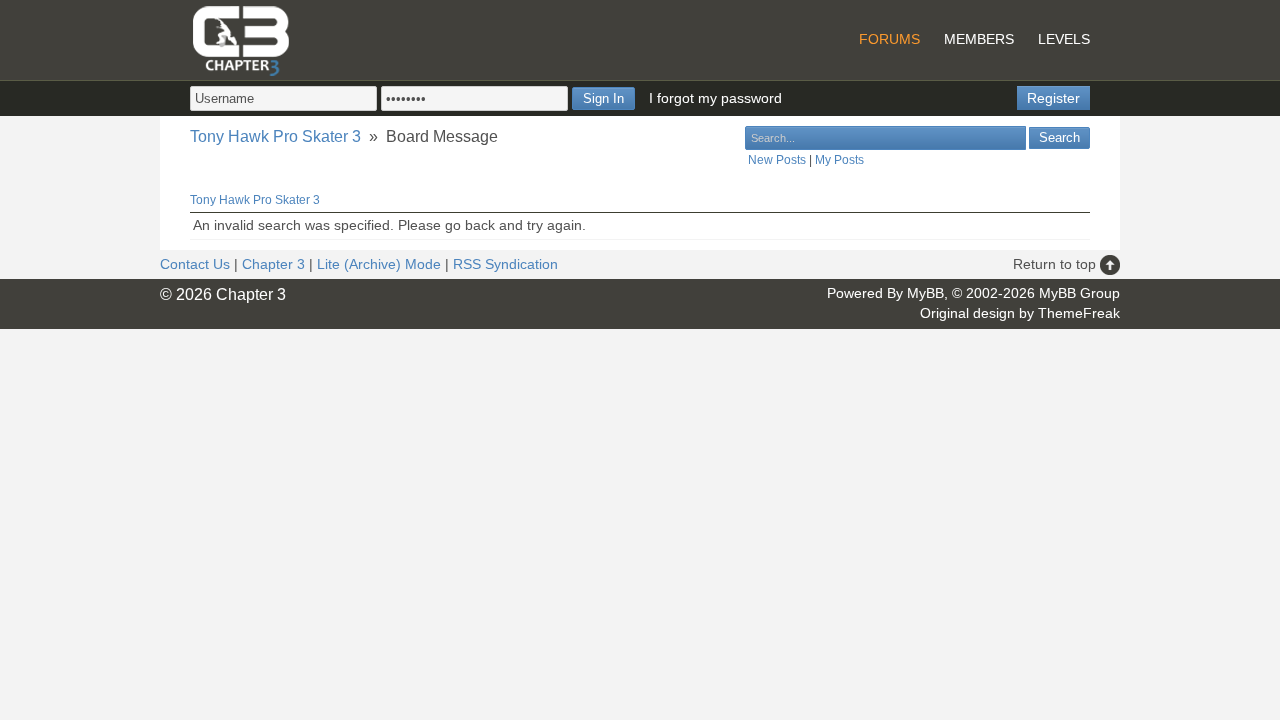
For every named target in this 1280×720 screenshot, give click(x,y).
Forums (889, 39)
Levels (1064, 39)
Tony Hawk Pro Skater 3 (275, 136)
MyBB (925, 293)
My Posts (839, 160)
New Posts (777, 160)
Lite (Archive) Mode (379, 264)
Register (1053, 98)
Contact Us (195, 264)
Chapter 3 (273, 264)
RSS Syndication (505, 264)
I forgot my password (715, 98)
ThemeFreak (1079, 313)
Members (979, 39)
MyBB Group (1079, 293)
